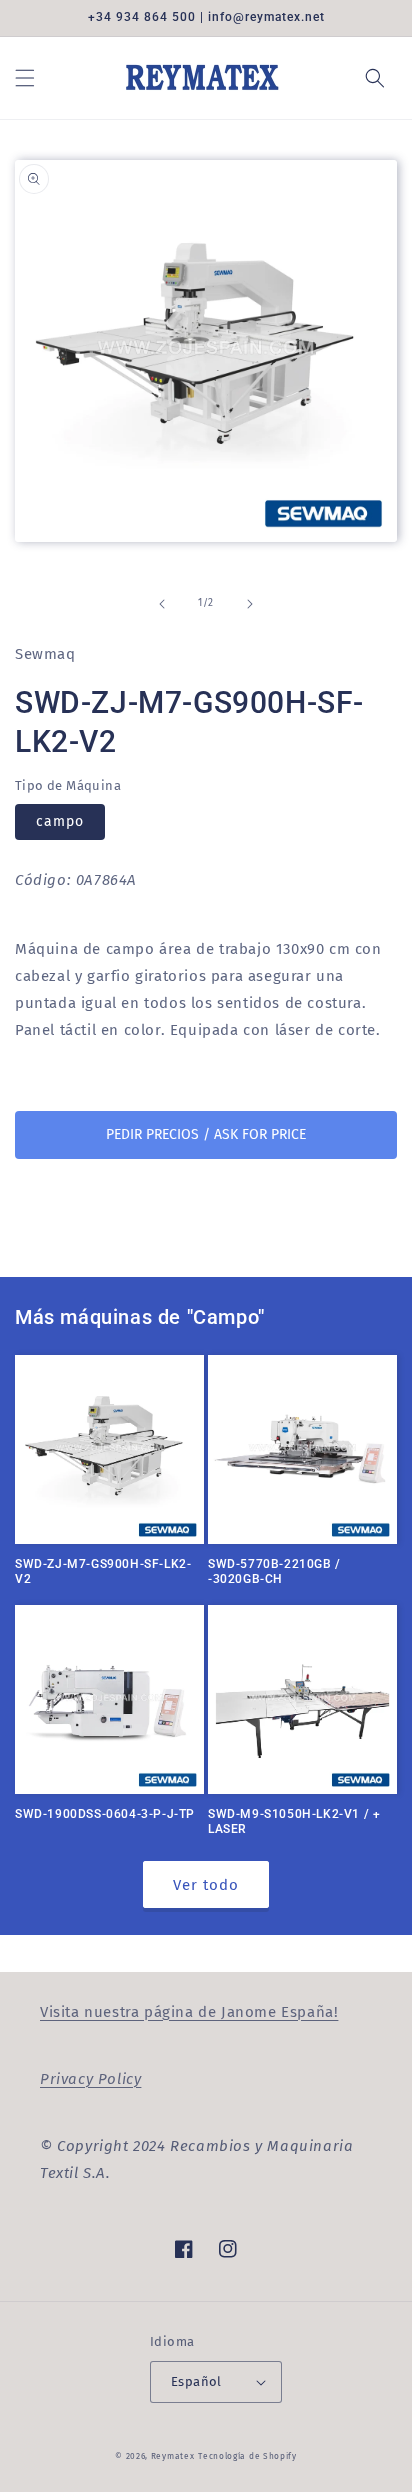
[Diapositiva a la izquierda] (162, 604)
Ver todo (206, 1885)
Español (196, 2381)
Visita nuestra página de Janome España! (189, 2012)
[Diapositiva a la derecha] (250, 604)
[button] (25, 78)
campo (60, 821)
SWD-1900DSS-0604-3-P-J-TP (105, 1814)
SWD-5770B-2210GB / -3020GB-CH (274, 1572)
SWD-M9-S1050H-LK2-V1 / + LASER (294, 1822)
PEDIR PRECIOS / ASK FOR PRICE (206, 1134)
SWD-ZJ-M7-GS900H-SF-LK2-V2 (103, 1572)
